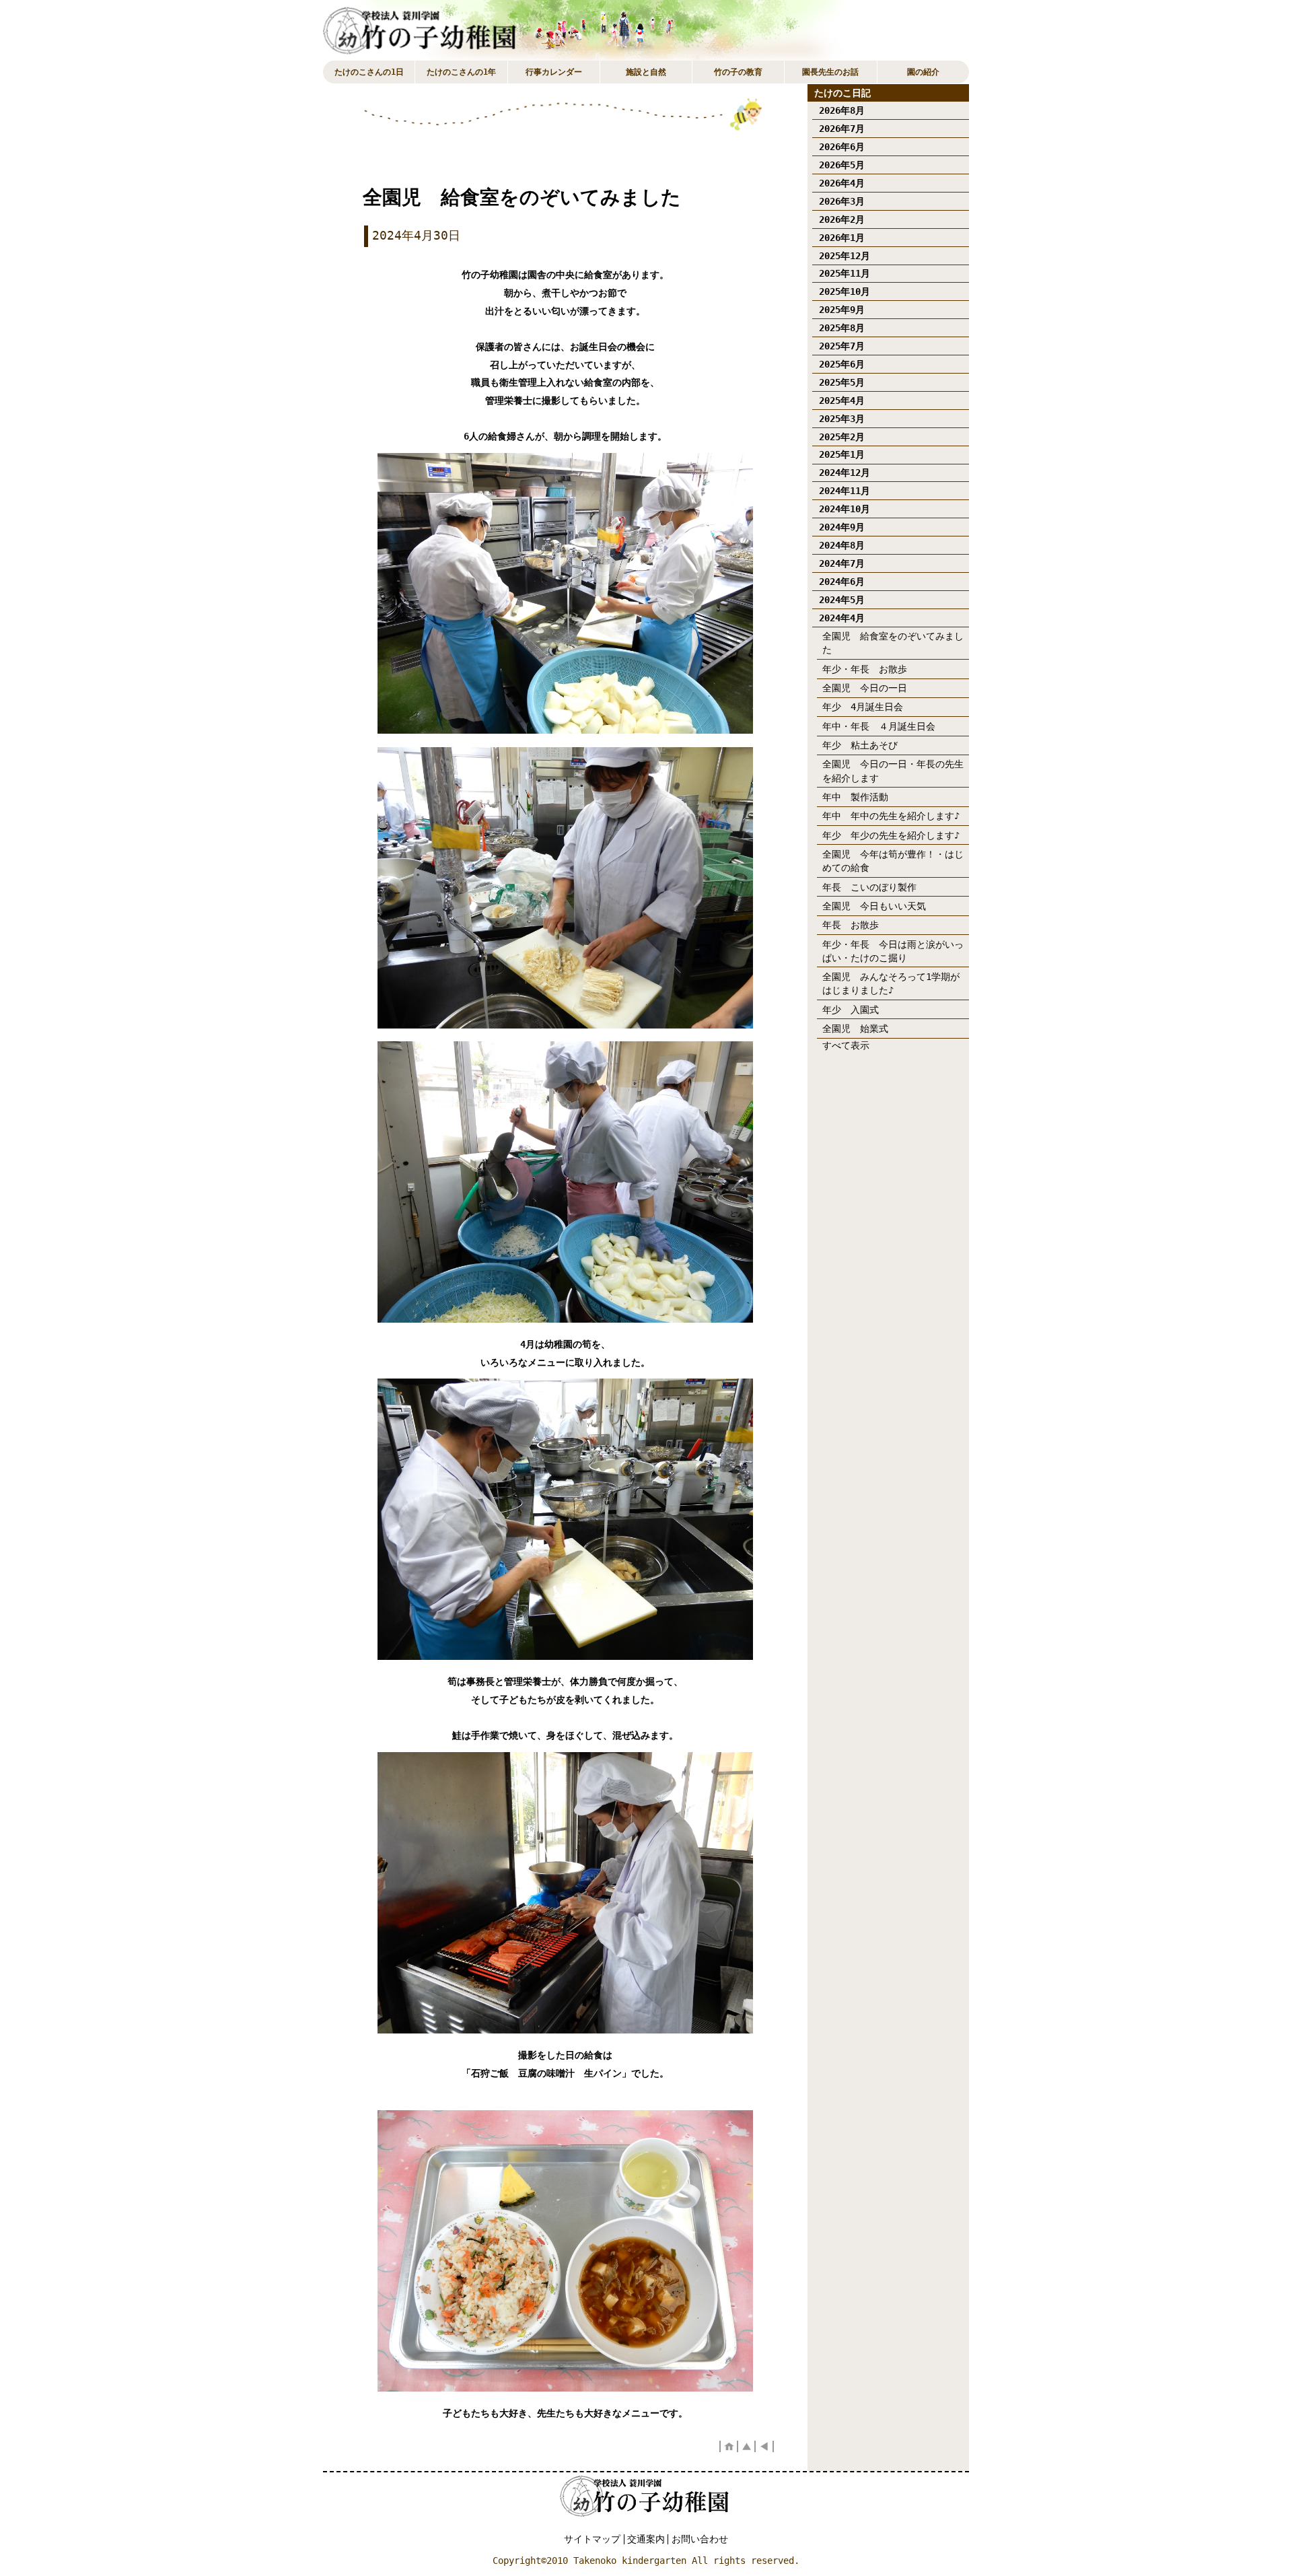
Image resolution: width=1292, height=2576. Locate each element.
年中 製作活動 (860, 797)
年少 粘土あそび (860, 745)
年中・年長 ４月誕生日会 (879, 726)
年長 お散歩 (851, 925)
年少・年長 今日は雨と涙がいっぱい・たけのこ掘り (893, 951)
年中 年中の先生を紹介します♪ (891, 816)
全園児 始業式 (860, 1029)
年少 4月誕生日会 (863, 707)
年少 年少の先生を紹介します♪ (891, 835)
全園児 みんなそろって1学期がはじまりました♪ (891, 983)
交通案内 (646, 2539)
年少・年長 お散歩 (865, 669)
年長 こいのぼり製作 (869, 887)
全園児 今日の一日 (865, 688)
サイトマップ (592, 2539)
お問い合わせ (700, 2539)
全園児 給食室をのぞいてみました (893, 643)
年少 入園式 (851, 1010)
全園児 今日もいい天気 (874, 906)
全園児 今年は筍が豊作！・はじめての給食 (893, 861)
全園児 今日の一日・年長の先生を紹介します (893, 771)
